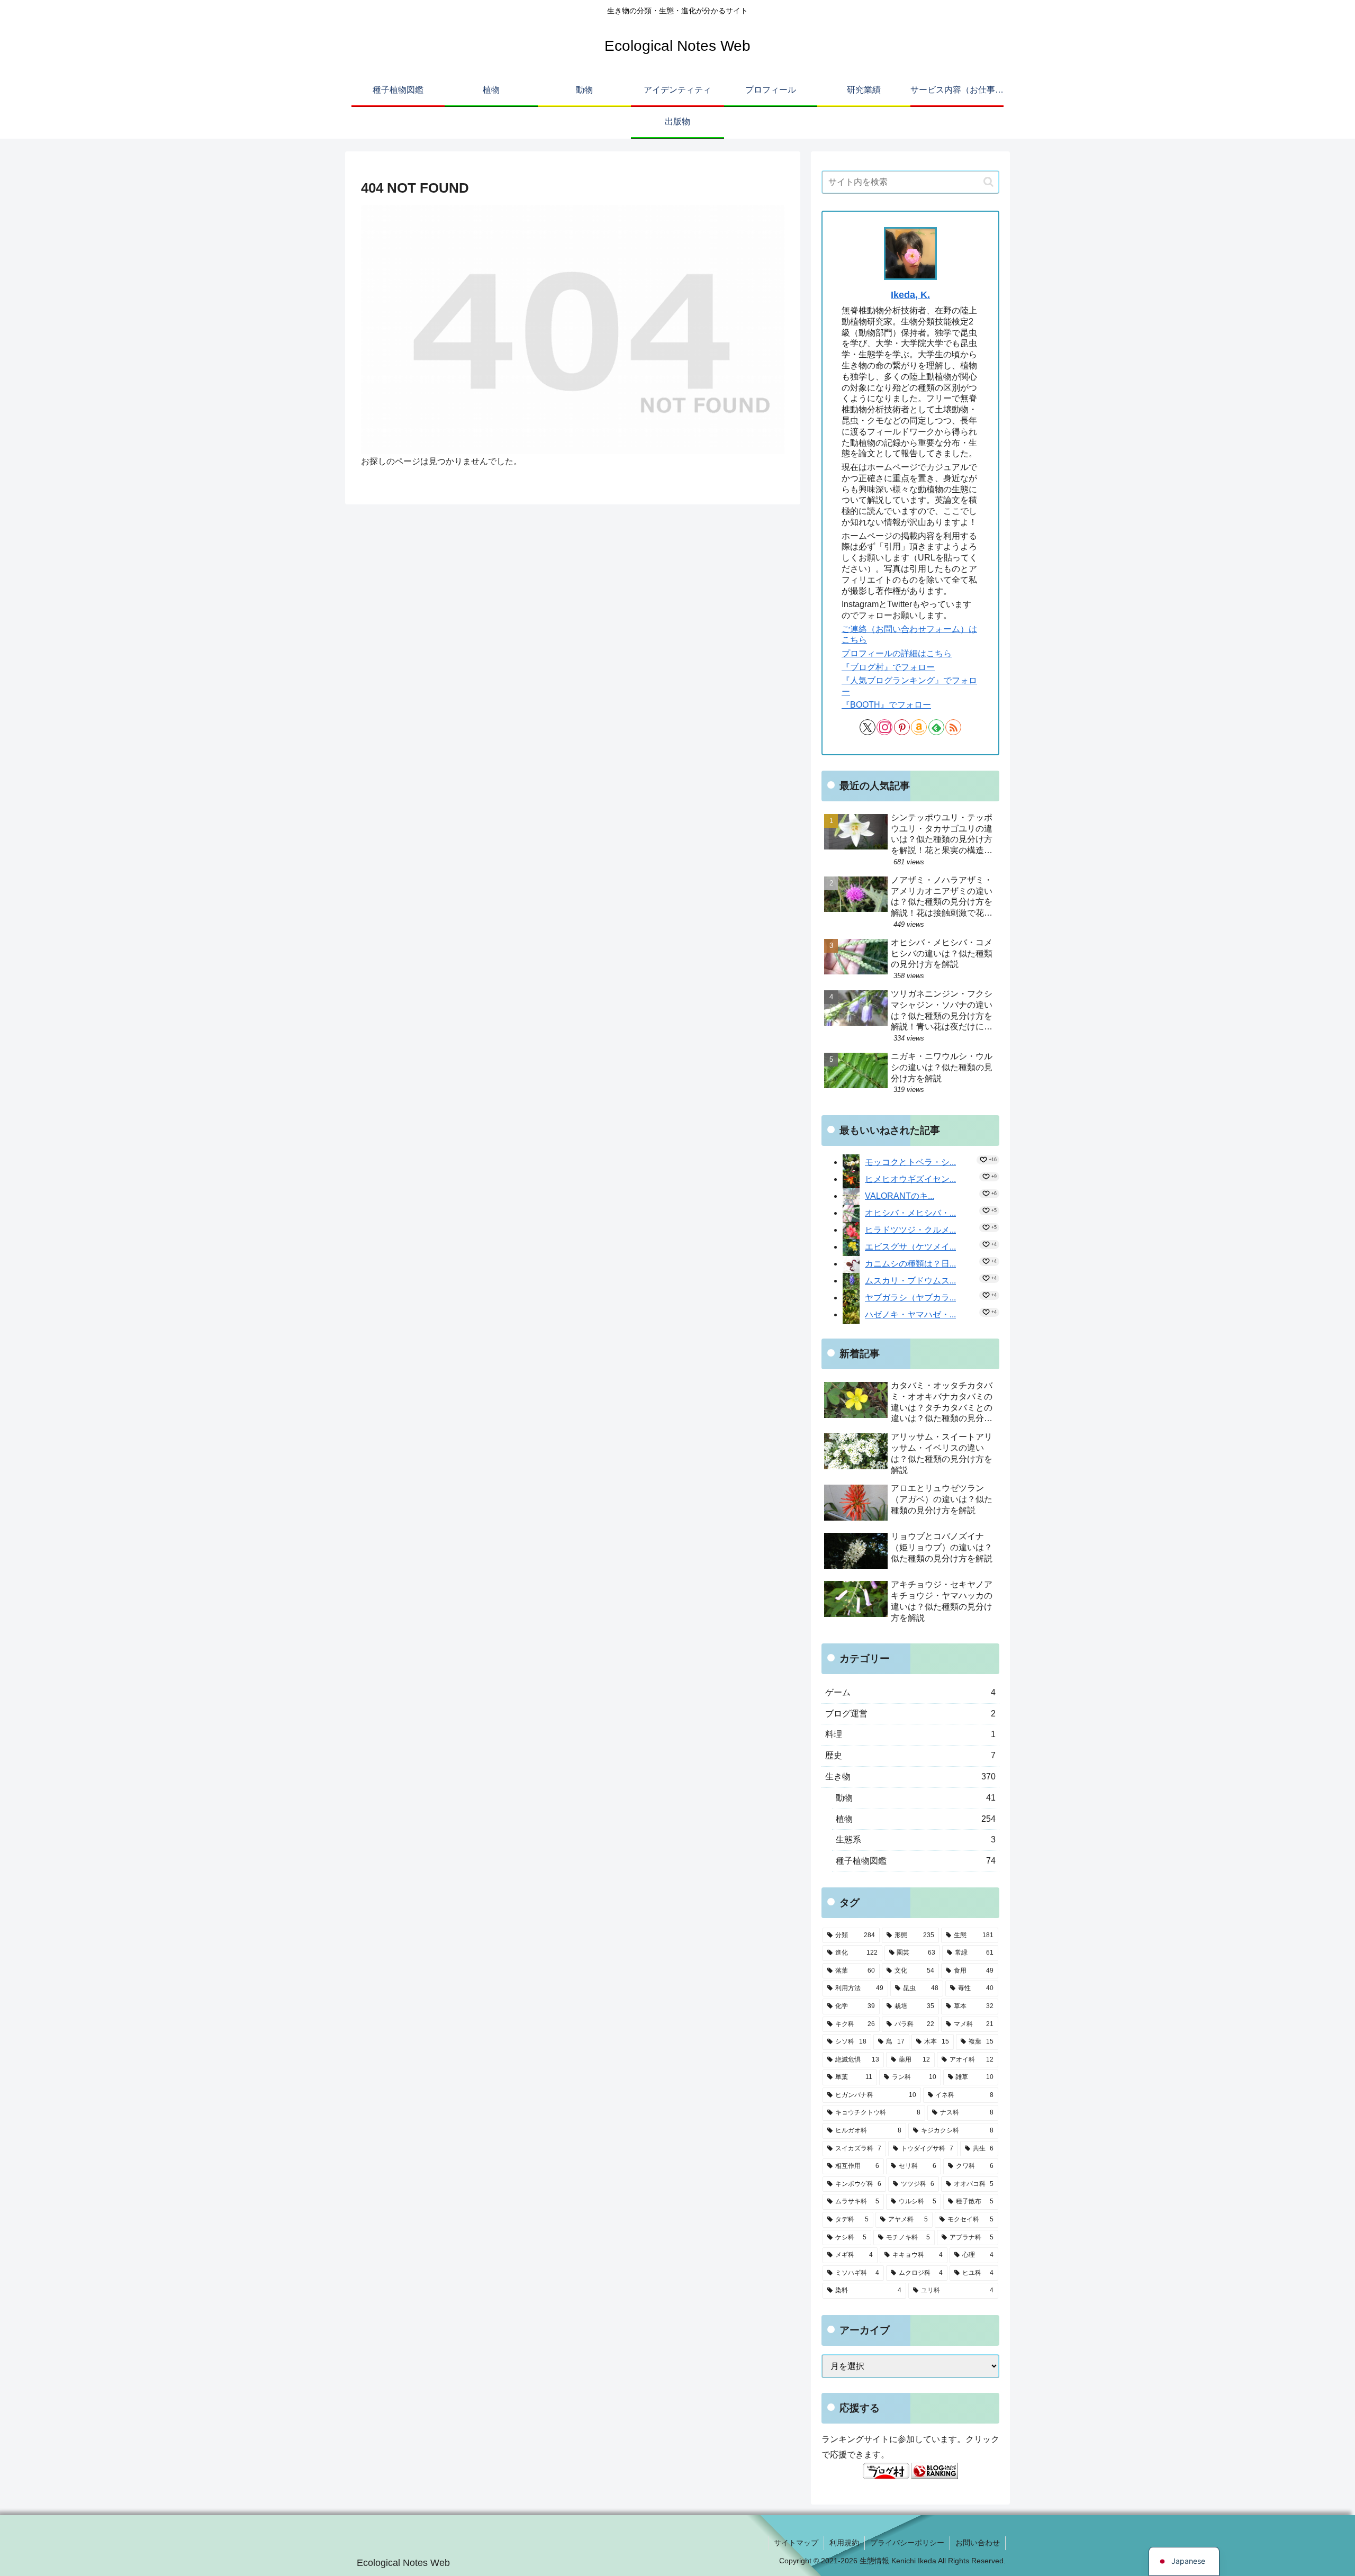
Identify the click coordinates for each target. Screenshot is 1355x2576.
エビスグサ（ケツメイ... (910, 1247)
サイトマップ (796, 2543)
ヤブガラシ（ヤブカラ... (910, 1298)
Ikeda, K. (910, 295)
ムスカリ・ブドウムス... (910, 1281)
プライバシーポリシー (907, 2543)
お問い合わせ (978, 2543)
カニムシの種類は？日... (910, 1264)
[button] (988, 182)
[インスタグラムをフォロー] (884, 727)
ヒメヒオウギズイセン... (910, 1179)
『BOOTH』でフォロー (886, 705)
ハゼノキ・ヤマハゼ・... (910, 1314)
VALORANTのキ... (900, 1196)
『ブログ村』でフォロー (888, 667)
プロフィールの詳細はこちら (897, 653)
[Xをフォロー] (868, 727)
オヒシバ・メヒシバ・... (910, 1213)
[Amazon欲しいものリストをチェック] (919, 727)
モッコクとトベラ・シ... (910, 1162)
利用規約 (844, 2543)
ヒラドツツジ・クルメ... (910, 1230)
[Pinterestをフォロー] (902, 727)
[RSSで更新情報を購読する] (953, 727)
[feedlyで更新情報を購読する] (936, 727)
